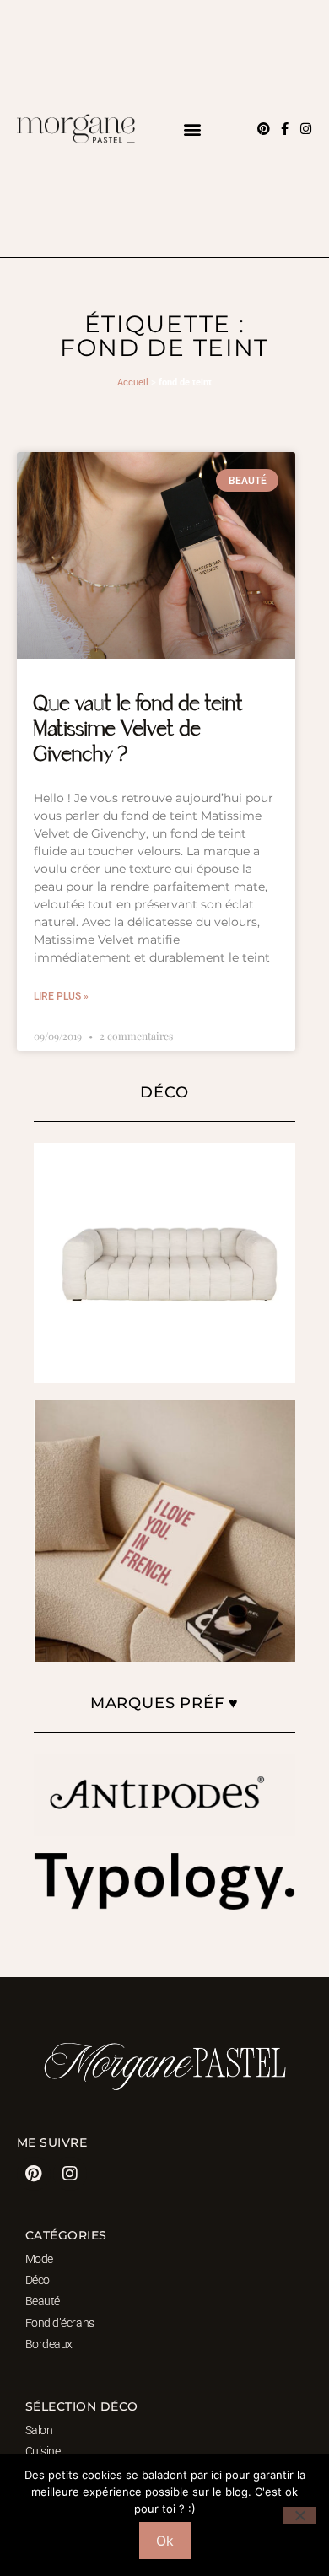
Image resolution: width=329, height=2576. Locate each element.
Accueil (133, 383)
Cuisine (43, 2451)
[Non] (299, 2515)
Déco (38, 2280)
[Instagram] (306, 129)
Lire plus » (61, 996)
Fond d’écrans (60, 2323)
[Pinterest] (264, 129)
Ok (165, 2541)
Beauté (43, 2301)
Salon (39, 2430)
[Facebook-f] (285, 129)
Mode (39, 2259)
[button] (192, 129)
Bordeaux (49, 2344)
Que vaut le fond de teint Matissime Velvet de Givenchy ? (139, 730)
